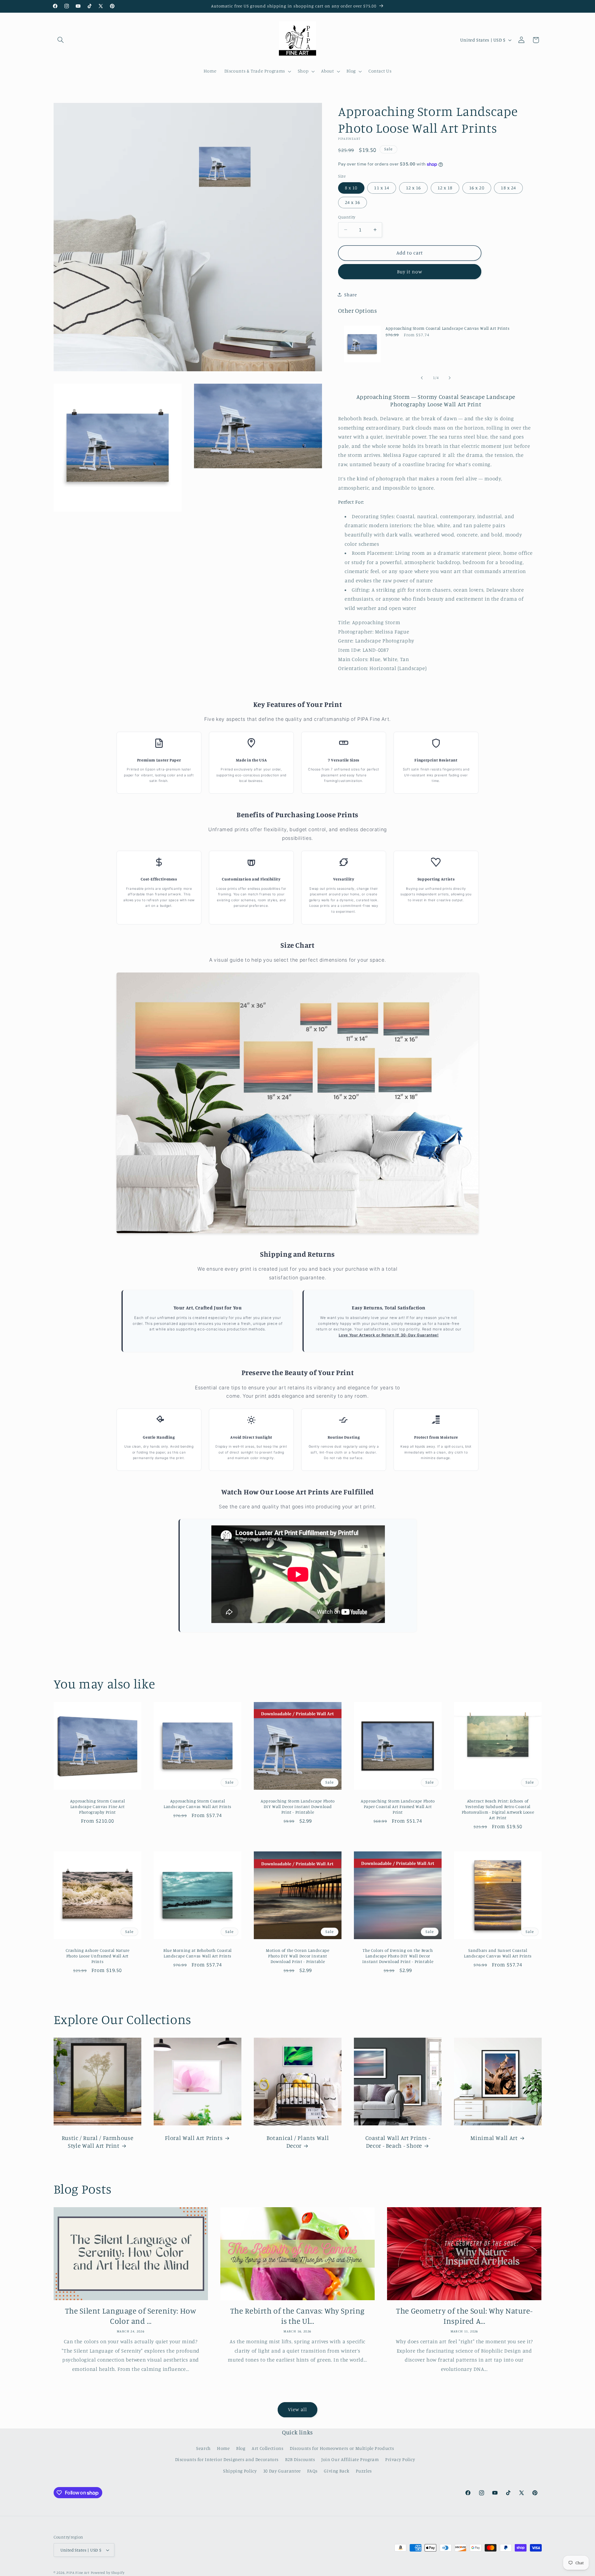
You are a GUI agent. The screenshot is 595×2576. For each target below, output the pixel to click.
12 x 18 (445, 188)
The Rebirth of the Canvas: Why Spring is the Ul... (297, 2316)
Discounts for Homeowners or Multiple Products (342, 2448)
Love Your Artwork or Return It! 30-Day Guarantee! (389, 1335)
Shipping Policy (240, 2471)
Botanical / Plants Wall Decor (297, 2142)
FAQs (312, 2471)
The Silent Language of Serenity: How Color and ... (131, 2316)
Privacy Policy (400, 2459)
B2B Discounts (300, 2459)
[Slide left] (422, 378)
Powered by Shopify (108, 2573)
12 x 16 (413, 188)
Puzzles (364, 2471)
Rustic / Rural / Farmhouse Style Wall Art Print (97, 2142)
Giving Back (337, 2471)
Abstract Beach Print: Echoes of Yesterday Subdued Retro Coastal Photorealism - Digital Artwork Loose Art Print (498, 1809)
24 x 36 (352, 202)
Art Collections (267, 2448)
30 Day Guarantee (282, 2471)
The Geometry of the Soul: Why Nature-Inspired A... (464, 2316)
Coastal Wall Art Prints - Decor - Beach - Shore (398, 2142)
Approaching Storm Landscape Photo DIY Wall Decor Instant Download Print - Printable (298, 1807)
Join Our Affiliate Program (350, 2459)
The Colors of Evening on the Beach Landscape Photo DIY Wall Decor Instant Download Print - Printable (397, 1956)
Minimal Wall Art (494, 2138)
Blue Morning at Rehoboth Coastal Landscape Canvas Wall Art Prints (197, 1953)
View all (297, 2409)
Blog (241, 2448)
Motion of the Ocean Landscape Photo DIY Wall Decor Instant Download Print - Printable (297, 1956)
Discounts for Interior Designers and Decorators (227, 2459)
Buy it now (410, 272)
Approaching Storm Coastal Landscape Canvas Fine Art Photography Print (97, 1807)
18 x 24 (508, 188)
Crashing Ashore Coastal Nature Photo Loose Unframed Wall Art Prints (97, 1956)
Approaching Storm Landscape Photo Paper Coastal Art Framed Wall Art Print (398, 1807)
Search (203, 2448)
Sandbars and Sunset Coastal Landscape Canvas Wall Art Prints (498, 1953)
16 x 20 (477, 188)
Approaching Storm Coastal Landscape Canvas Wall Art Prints (448, 328)
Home (223, 2448)
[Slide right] (450, 378)
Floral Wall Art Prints (194, 2138)
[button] (61, 40)
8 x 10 (351, 188)
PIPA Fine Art (78, 2573)
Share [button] (350, 295)
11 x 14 (381, 188)
